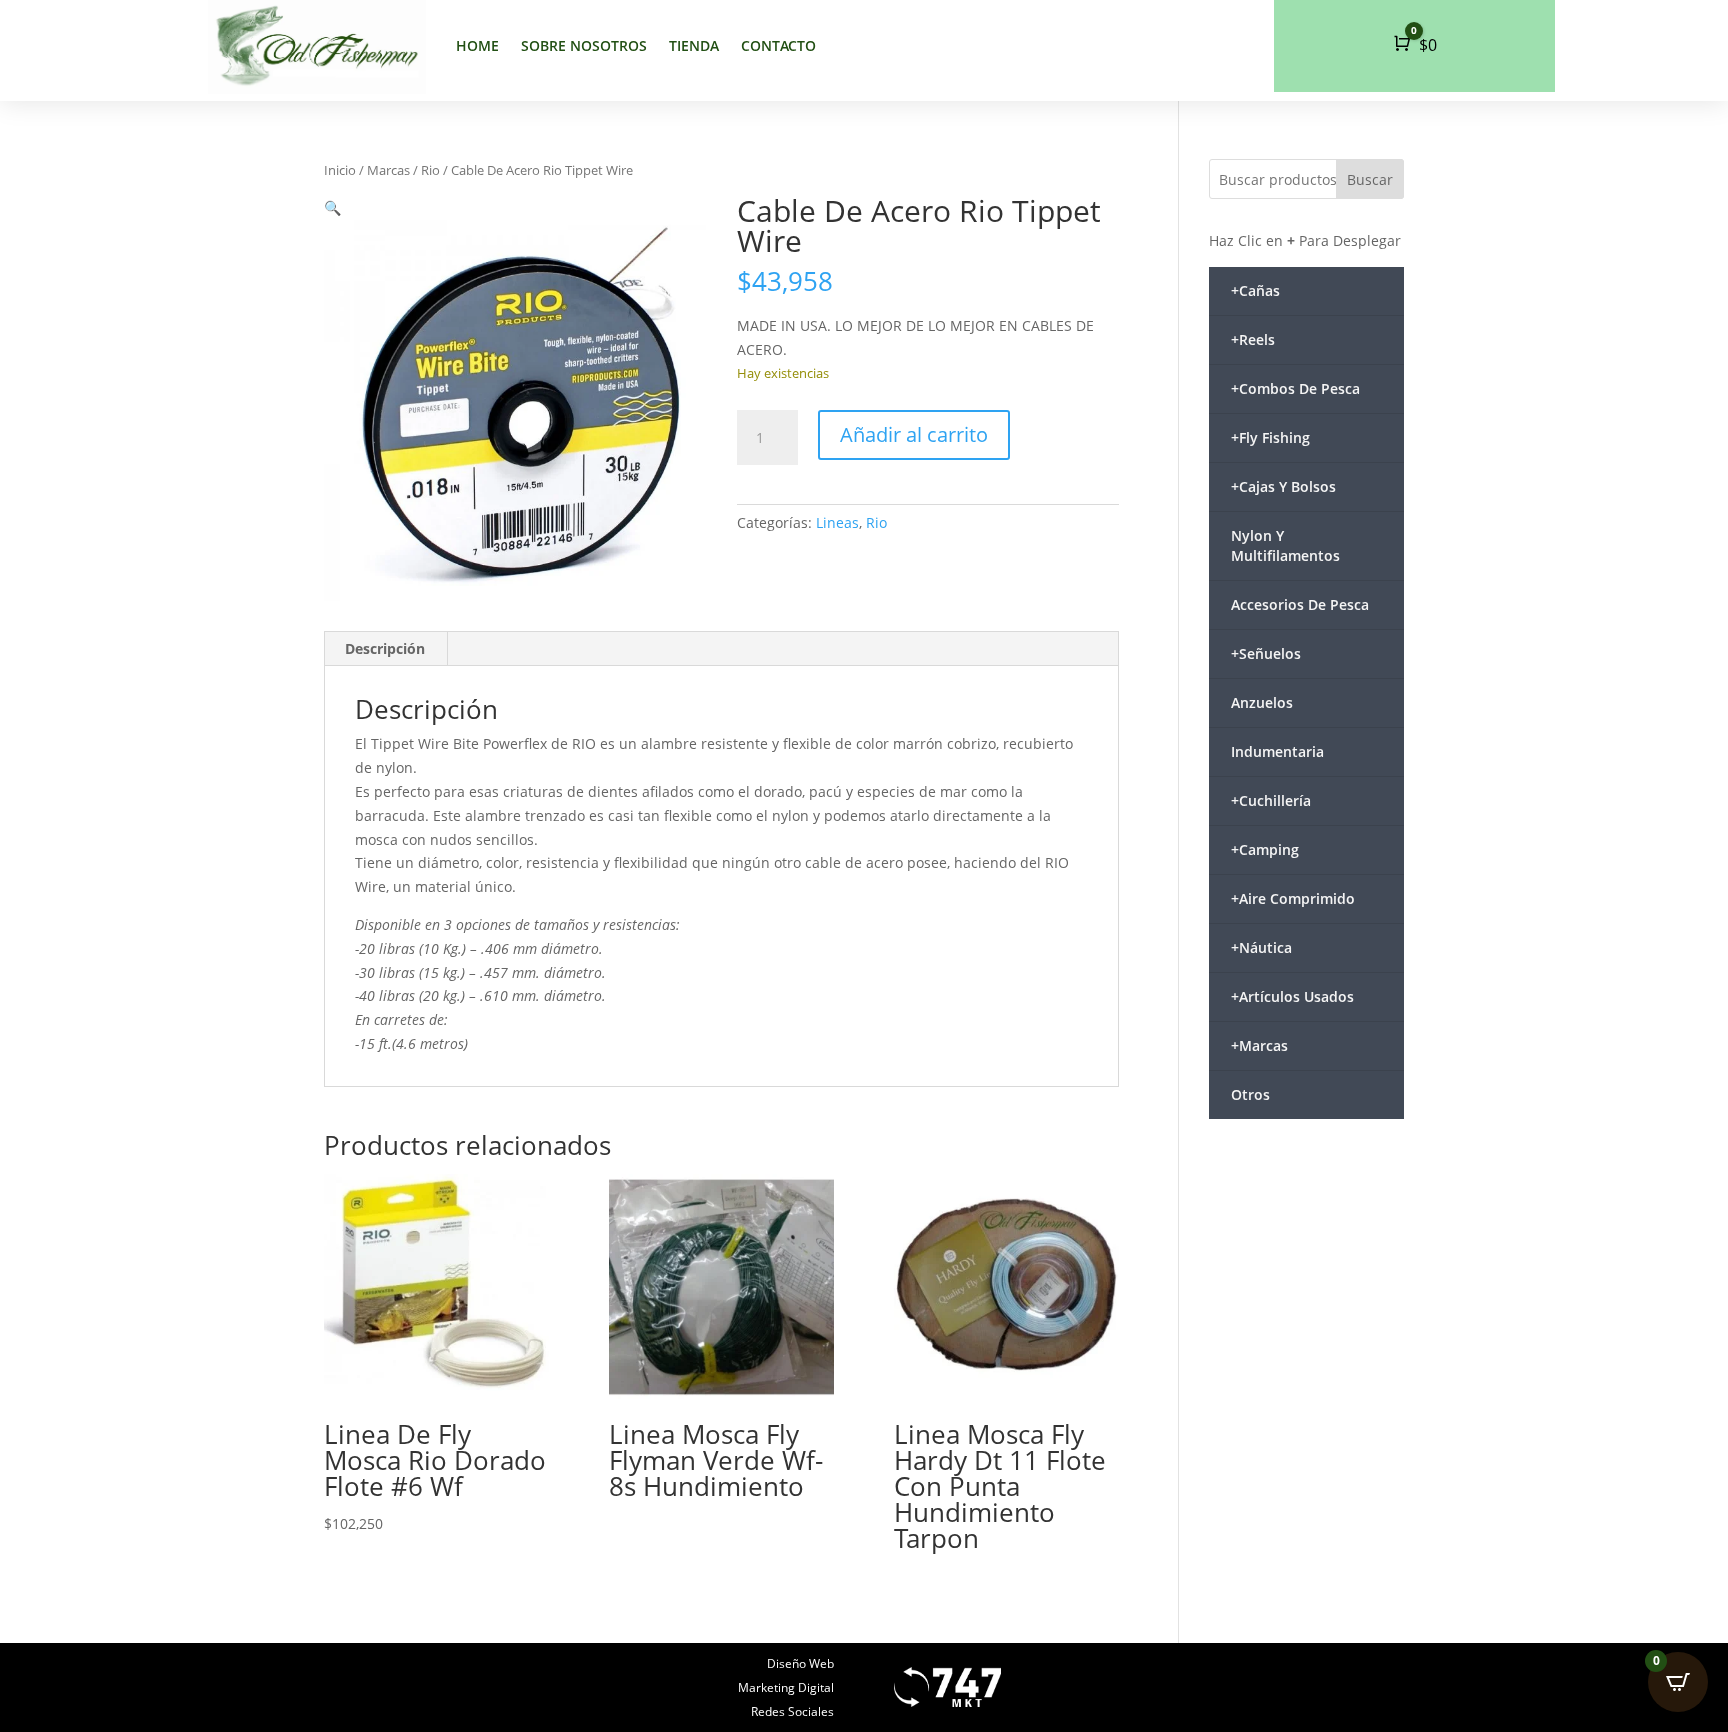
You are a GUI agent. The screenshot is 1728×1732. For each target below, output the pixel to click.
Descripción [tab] (385, 648)
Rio (430, 170)
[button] (332, 207)
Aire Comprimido (1293, 898)
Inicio (340, 170)
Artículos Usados (1292, 996)
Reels (1253, 339)
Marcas (388, 170)
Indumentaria (1277, 751)
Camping (1265, 849)
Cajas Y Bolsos (1283, 486)
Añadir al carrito (914, 434)
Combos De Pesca (1295, 388)
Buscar (1370, 179)
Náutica (1261, 947)
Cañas (1255, 290)
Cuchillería (1271, 800)
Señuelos (1266, 653)
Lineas (837, 522)
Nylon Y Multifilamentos (1285, 545)
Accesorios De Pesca (1300, 604)
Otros (1250, 1094)
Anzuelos (1262, 702)
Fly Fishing (1270, 437)
